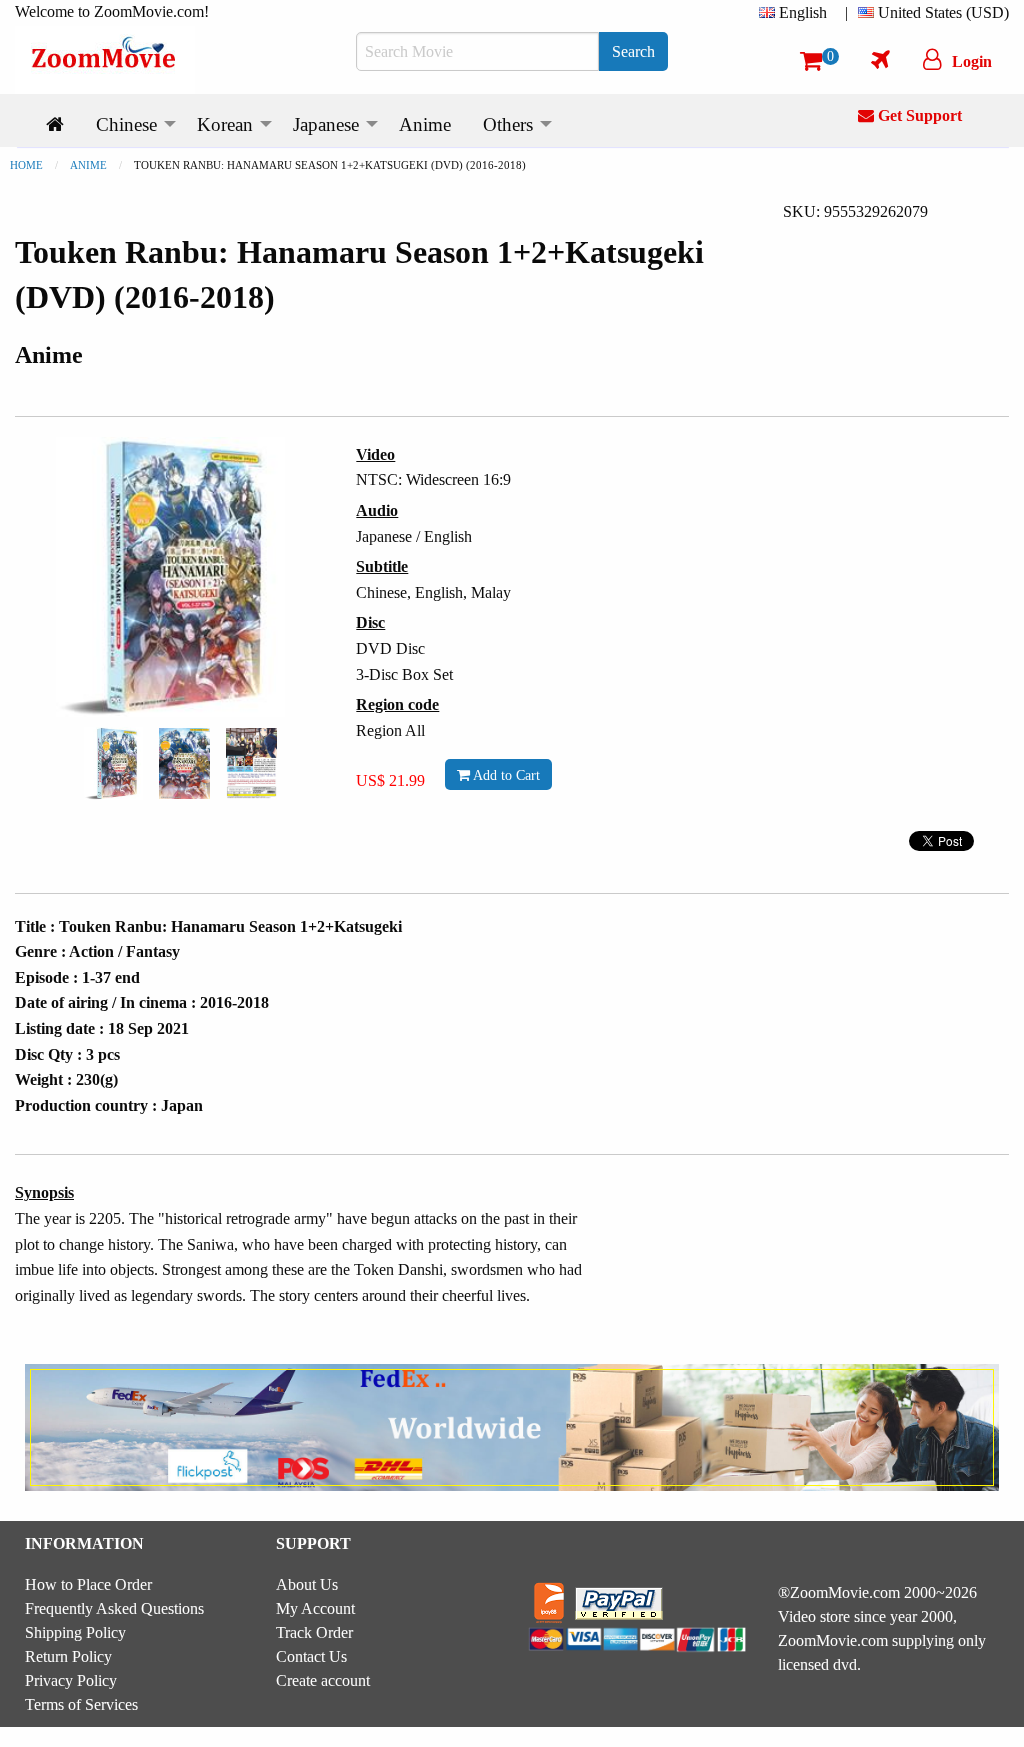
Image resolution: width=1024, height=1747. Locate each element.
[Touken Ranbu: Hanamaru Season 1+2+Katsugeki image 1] (113, 763)
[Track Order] (880, 59)
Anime (88, 165)
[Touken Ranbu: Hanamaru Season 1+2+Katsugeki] (113, 761)
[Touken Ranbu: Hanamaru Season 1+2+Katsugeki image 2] (184, 764)
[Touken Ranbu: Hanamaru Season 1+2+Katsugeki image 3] (251, 764)
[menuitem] (797, 13)
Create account (323, 1680)
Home (26, 165)
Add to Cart (505, 775)
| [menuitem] (846, 12)
